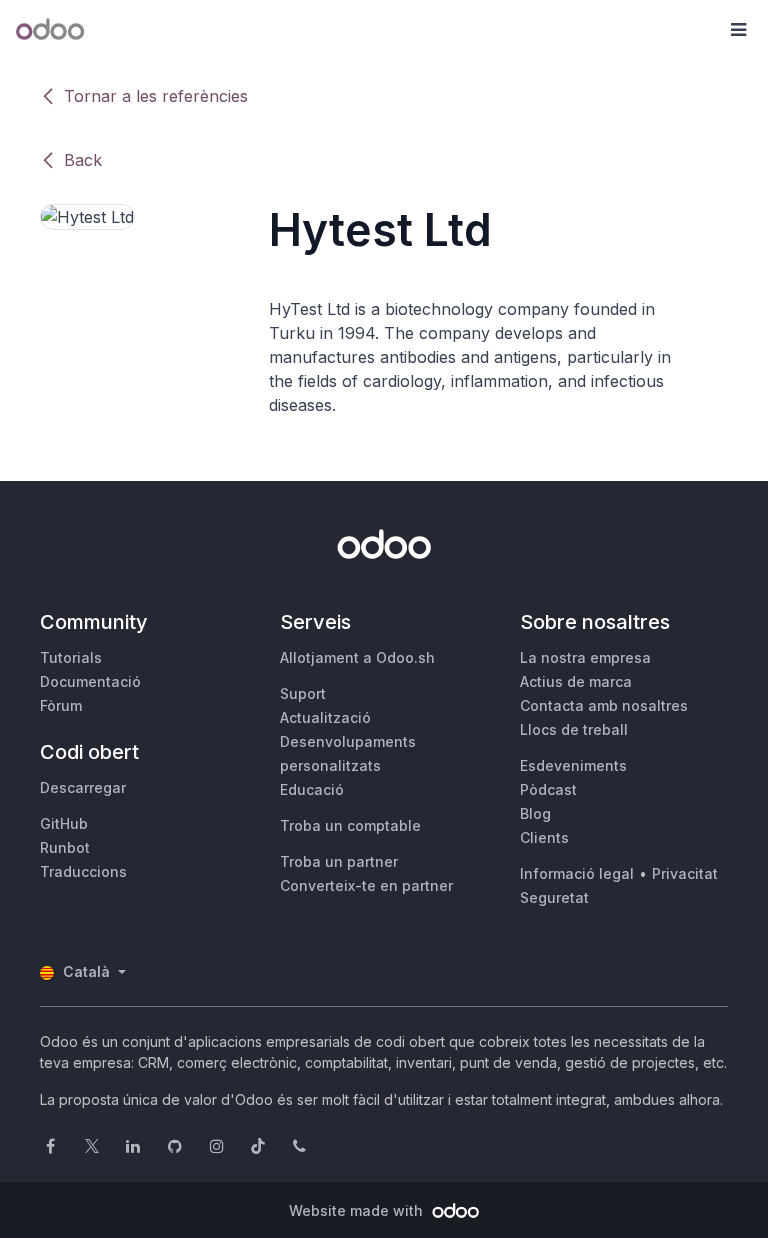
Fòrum (61, 705)
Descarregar (83, 787)
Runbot (65, 847)
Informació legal (577, 873)
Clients (544, 837)
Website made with (358, 1210)
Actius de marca (576, 681)
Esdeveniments (573, 765)
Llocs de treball (574, 729)
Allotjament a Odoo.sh (357, 657)
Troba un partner (339, 861)
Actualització (325, 717)
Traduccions (83, 871)
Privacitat (685, 873)
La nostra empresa (585, 657)
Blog (535, 813)
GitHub (64, 823)
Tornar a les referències (156, 96)
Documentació (90, 681)
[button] (738, 30)
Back (83, 160)
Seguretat (554, 897)
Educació (312, 789)
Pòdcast (548, 789)
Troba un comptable (350, 825)
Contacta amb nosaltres (604, 705)
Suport (303, 693)
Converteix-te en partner (366, 885)
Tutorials (71, 657)
